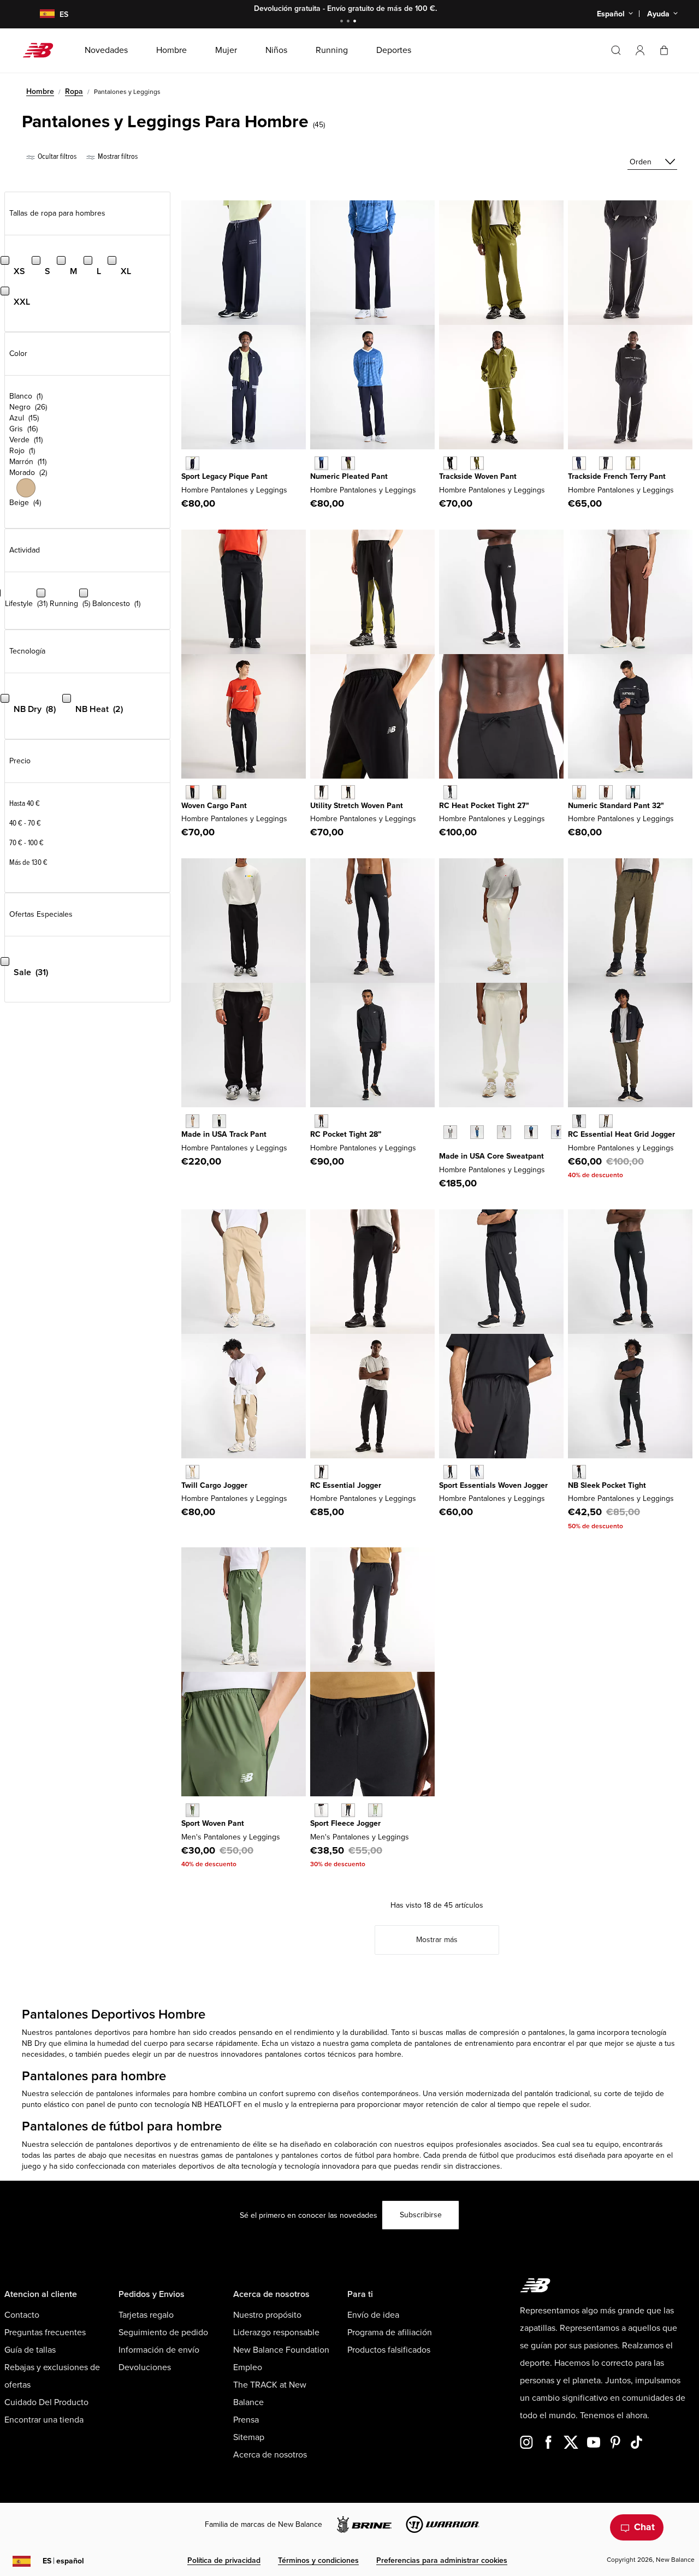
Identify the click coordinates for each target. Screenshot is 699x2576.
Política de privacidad (224, 2560)
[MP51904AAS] (192, 1810)
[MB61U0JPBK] (219, 1121)
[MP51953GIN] (579, 792)
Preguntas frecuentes (45, 2332)
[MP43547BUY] (558, 1132)
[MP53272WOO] (606, 1121)
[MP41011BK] (450, 1472)
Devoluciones (145, 2367)
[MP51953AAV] (633, 792)
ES (63, 2561)
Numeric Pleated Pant (349, 476)
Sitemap (249, 2437)
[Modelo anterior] (445, 1120)
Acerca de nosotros (270, 2455)
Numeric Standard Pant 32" (616, 806)
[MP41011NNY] (477, 1472)
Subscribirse (421, 2215)
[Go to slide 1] (343, 22)
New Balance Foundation (281, 2350)
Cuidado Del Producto (46, 2402)
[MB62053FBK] (606, 463)
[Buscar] (616, 50)
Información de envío (159, 2350)
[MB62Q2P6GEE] (348, 792)
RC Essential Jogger (346, 1485)
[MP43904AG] (321, 1810)
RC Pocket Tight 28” (346, 1134)
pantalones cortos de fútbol (328, 2155)
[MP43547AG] (450, 1132)
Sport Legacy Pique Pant (224, 476)
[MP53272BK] (579, 1121)
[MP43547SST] (504, 1132)
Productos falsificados (389, 2350)
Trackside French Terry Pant (617, 476)
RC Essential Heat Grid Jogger (621, 1134)
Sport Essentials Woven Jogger (493, 1485)
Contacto (22, 2315)
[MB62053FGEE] (633, 463)
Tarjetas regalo (146, 2315)
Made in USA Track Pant (224, 1134)
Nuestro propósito (267, 2315)
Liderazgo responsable (276, 2332)
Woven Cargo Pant (214, 806)
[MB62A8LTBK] (450, 463)
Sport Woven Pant (213, 1823)
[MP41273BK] (579, 1472)
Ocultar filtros (56, 156)
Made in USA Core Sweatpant (491, 1156)
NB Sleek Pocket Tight (607, 1485)
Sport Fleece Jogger (345, 1823)
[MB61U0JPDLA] (192, 1121)
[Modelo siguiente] (445, 1149)
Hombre (40, 91)
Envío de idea (373, 2315)
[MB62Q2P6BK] (321, 792)
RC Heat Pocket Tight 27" (484, 806)
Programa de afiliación (390, 2332)
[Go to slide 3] (356, 22)
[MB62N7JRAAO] (348, 463)
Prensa (246, 2420)
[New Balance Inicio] (42, 50)
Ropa (74, 91)
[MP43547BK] (531, 1132)
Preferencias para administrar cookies (442, 2560)
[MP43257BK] (450, 792)
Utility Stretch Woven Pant (357, 806)
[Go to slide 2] (349, 22)
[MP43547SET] (477, 1132)
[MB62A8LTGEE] (477, 463)
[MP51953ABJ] (606, 792)
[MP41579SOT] (192, 1472)
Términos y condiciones (318, 2560)
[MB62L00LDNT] (192, 463)
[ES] (40, 14)
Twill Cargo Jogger (214, 1485)
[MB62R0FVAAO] (219, 792)
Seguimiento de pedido (163, 2332)
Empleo (248, 2367)
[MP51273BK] (321, 1121)
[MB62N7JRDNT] (321, 463)
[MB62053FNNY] (579, 463)
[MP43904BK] (348, 1810)
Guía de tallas (30, 2350)
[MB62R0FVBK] (192, 792)
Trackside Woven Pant (478, 476)
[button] (640, 50)
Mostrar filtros (117, 156)
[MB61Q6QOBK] (321, 1472)
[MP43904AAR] (375, 1810)
